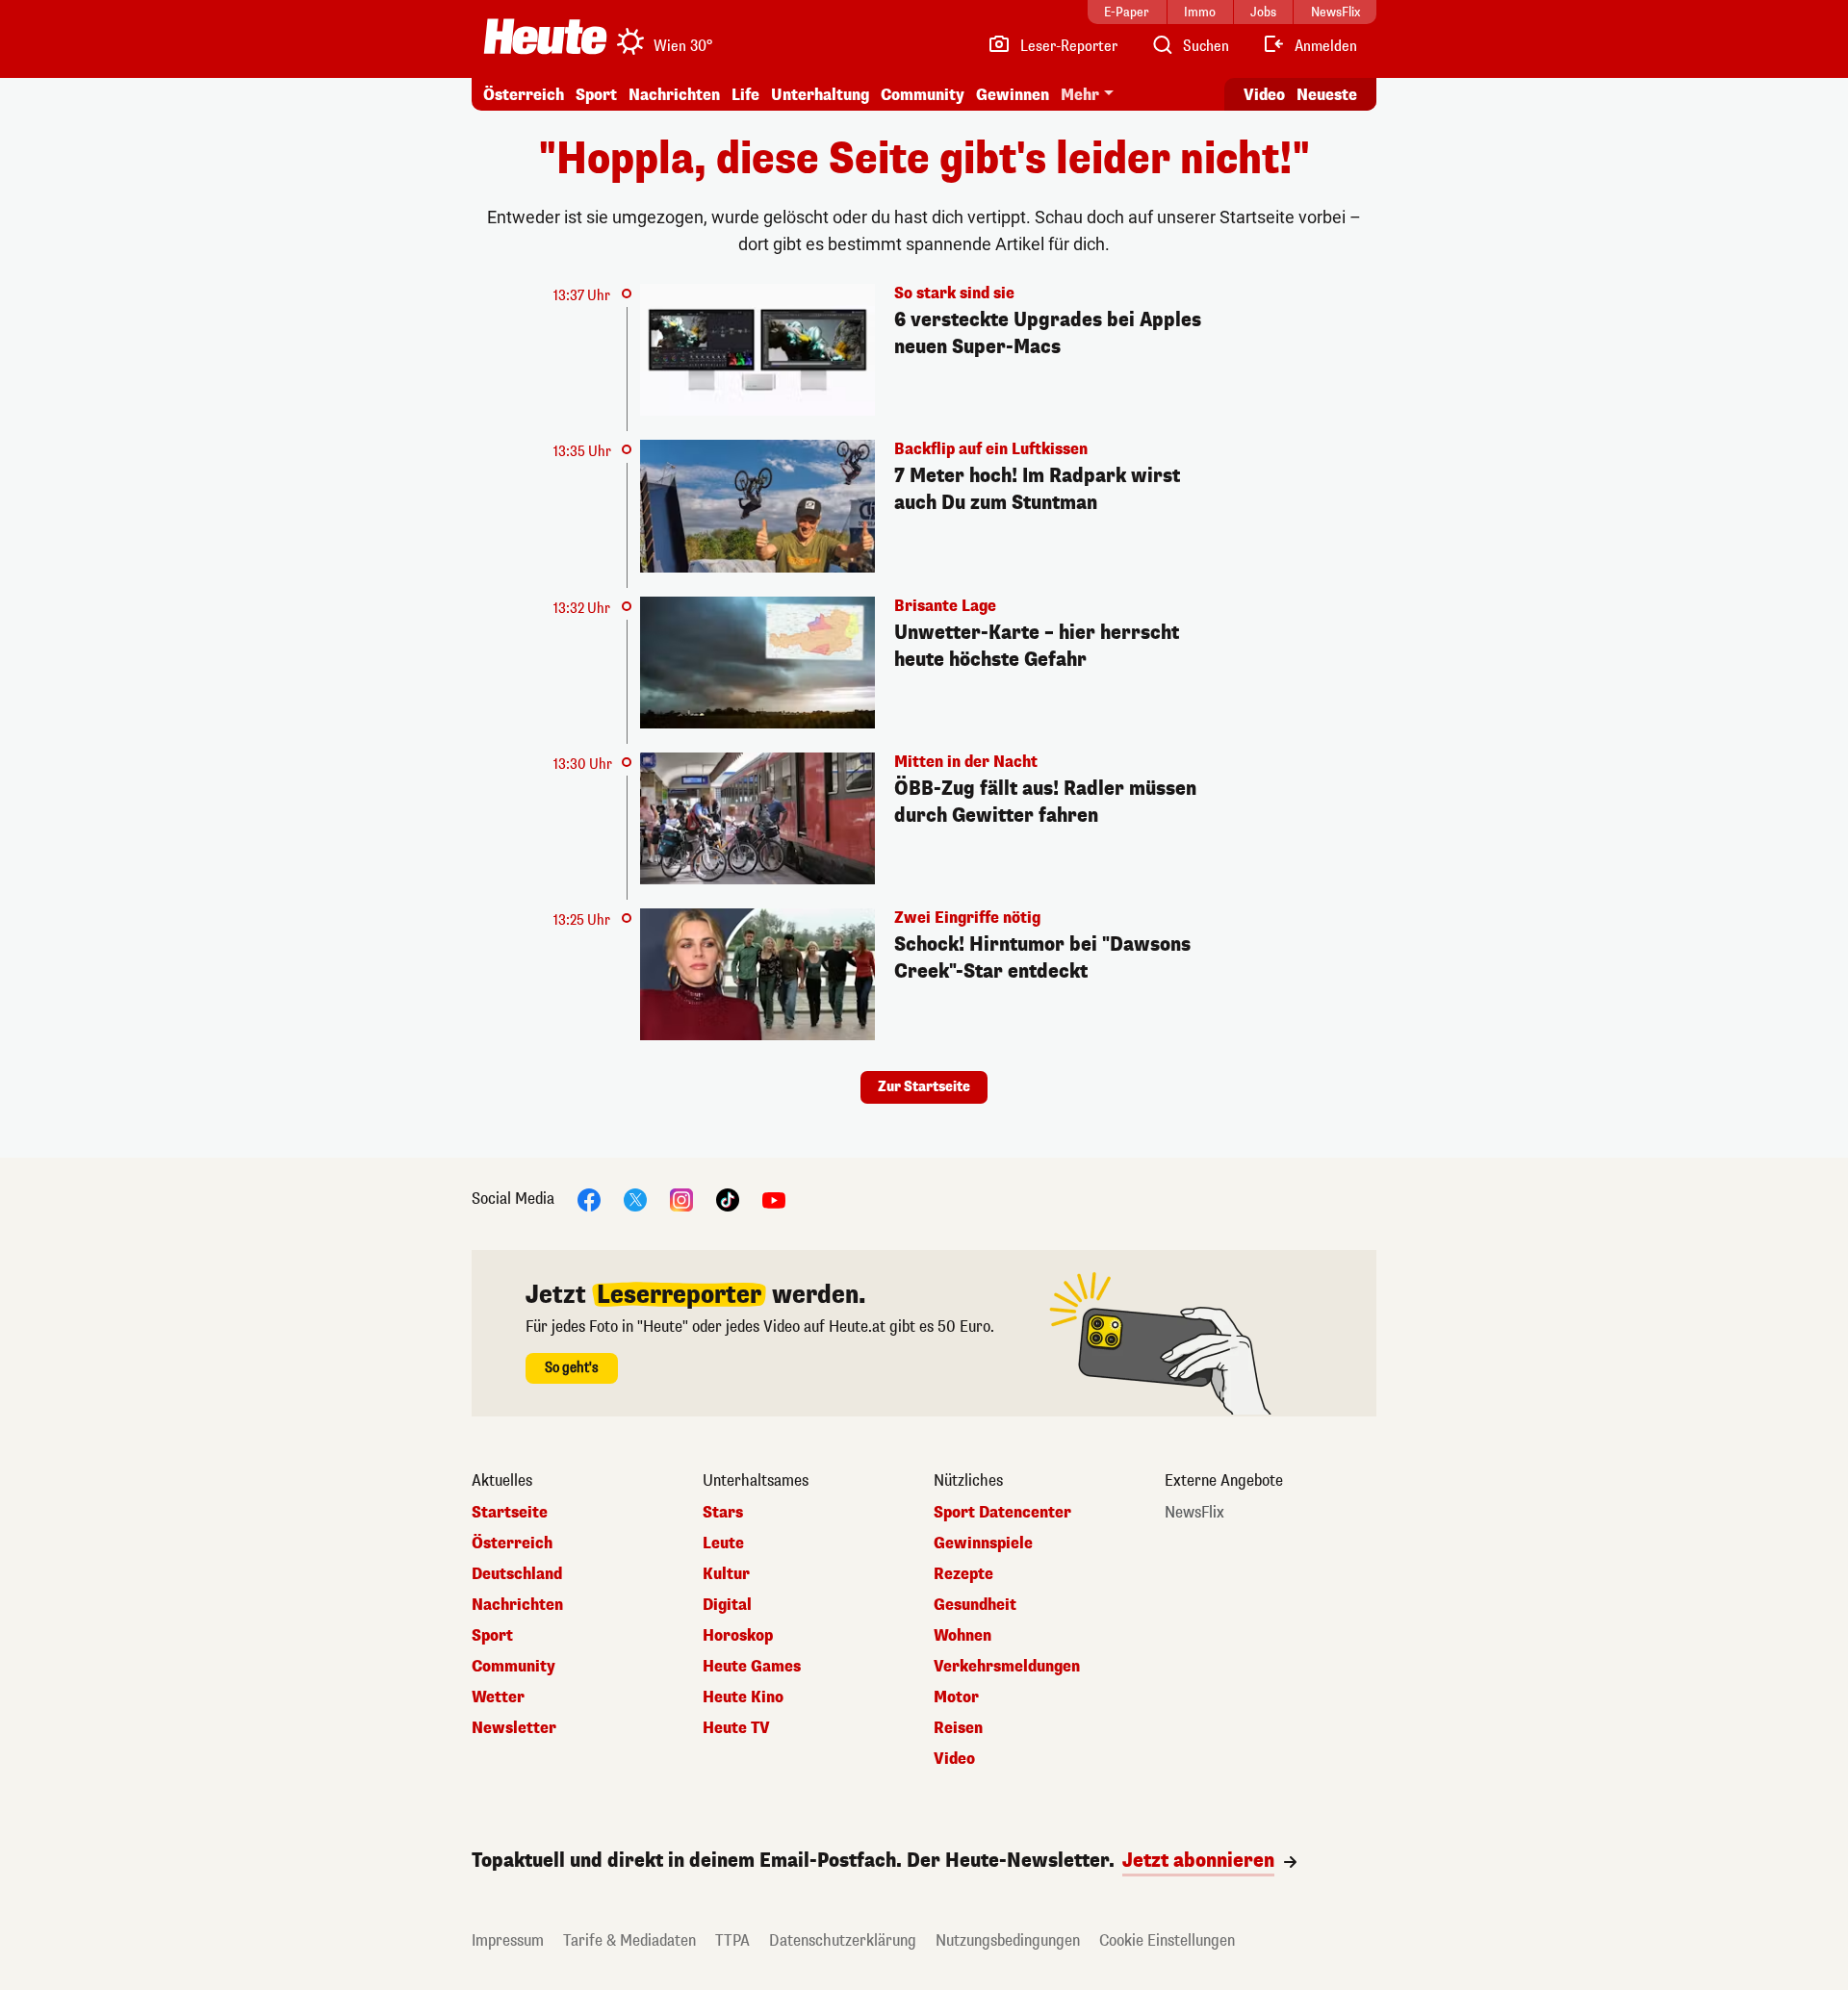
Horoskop (738, 1636)
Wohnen (962, 1636)
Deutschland (517, 1574)
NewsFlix (1194, 1513)
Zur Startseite (924, 1087)
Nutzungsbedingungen (1008, 1940)
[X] (635, 1199)
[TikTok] (728, 1199)
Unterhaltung (820, 95)
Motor (956, 1697)
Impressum (508, 1940)
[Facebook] (589, 1199)
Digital (727, 1605)
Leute (723, 1544)
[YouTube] (774, 1199)
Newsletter (514, 1728)
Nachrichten (517, 1605)
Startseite (510, 1513)
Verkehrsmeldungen (1007, 1667)
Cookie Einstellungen (1167, 1940)
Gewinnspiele (983, 1544)
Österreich (524, 95)
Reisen (958, 1728)
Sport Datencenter (1002, 1513)
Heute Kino (743, 1697)
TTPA (732, 1940)
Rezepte (963, 1574)
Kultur (726, 1574)
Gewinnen (1013, 95)
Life (745, 95)
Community (923, 95)
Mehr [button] (1080, 95)
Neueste (1327, 95)
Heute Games (752, 1667)
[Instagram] (681, 1199)
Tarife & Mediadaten (629, 1940)
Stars (723, 1513)
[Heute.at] (545, 37)
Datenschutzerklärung (843, 1940)
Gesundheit (975, 1605)
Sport (596, 95)
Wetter (498, 1697)
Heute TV (736, 1728)
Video (1264, 95)
